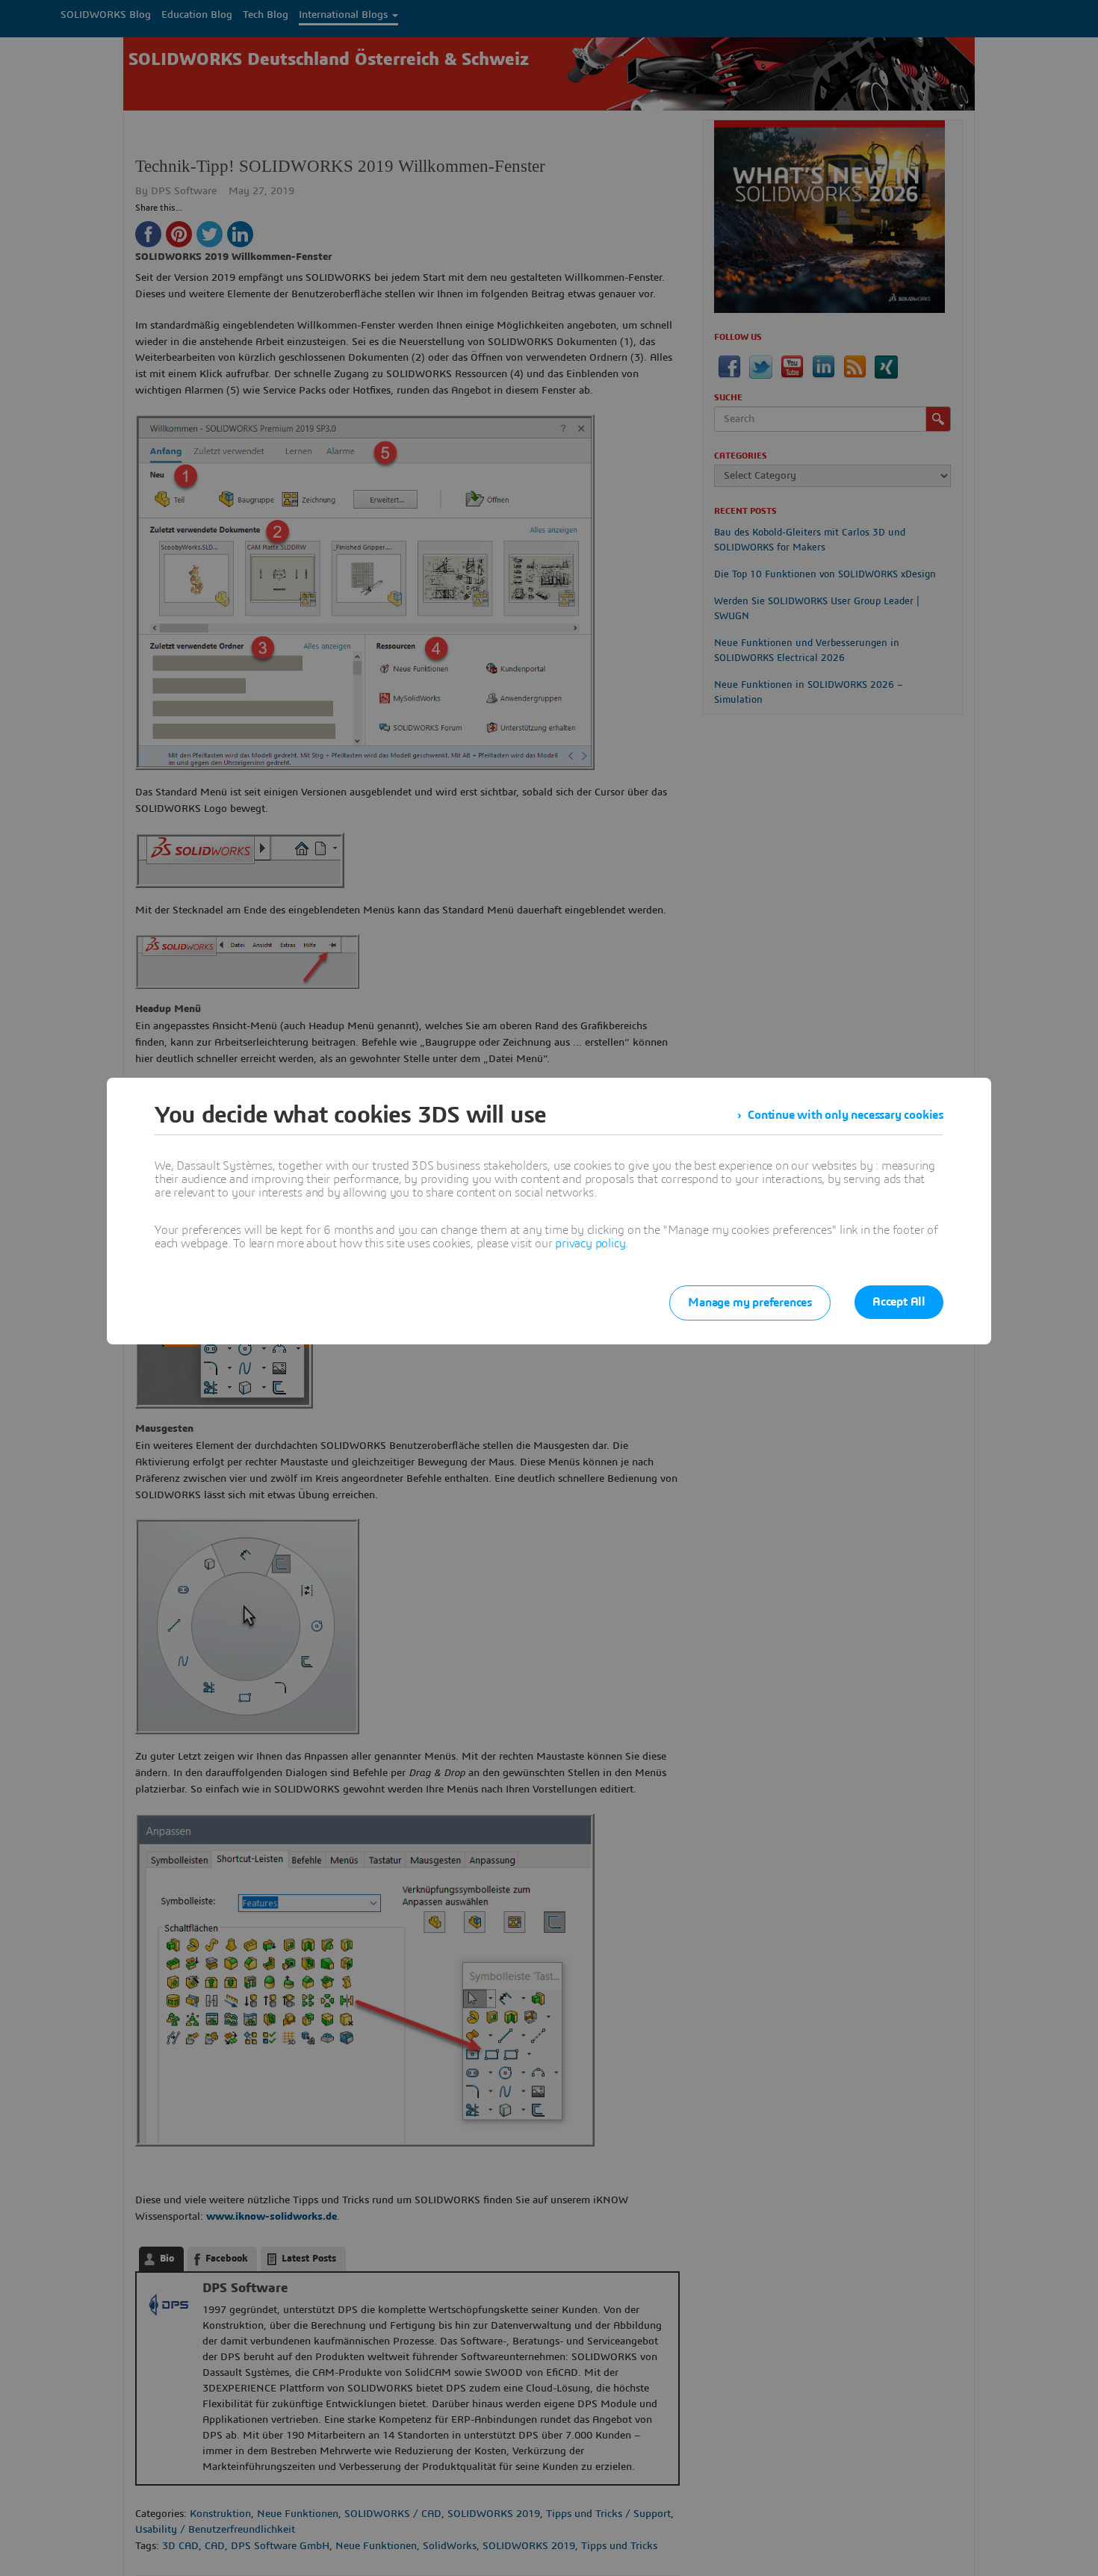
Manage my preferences (750, 1303)
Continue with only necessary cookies (846, 1115)
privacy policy (590, 1244)
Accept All (899, 1302)
